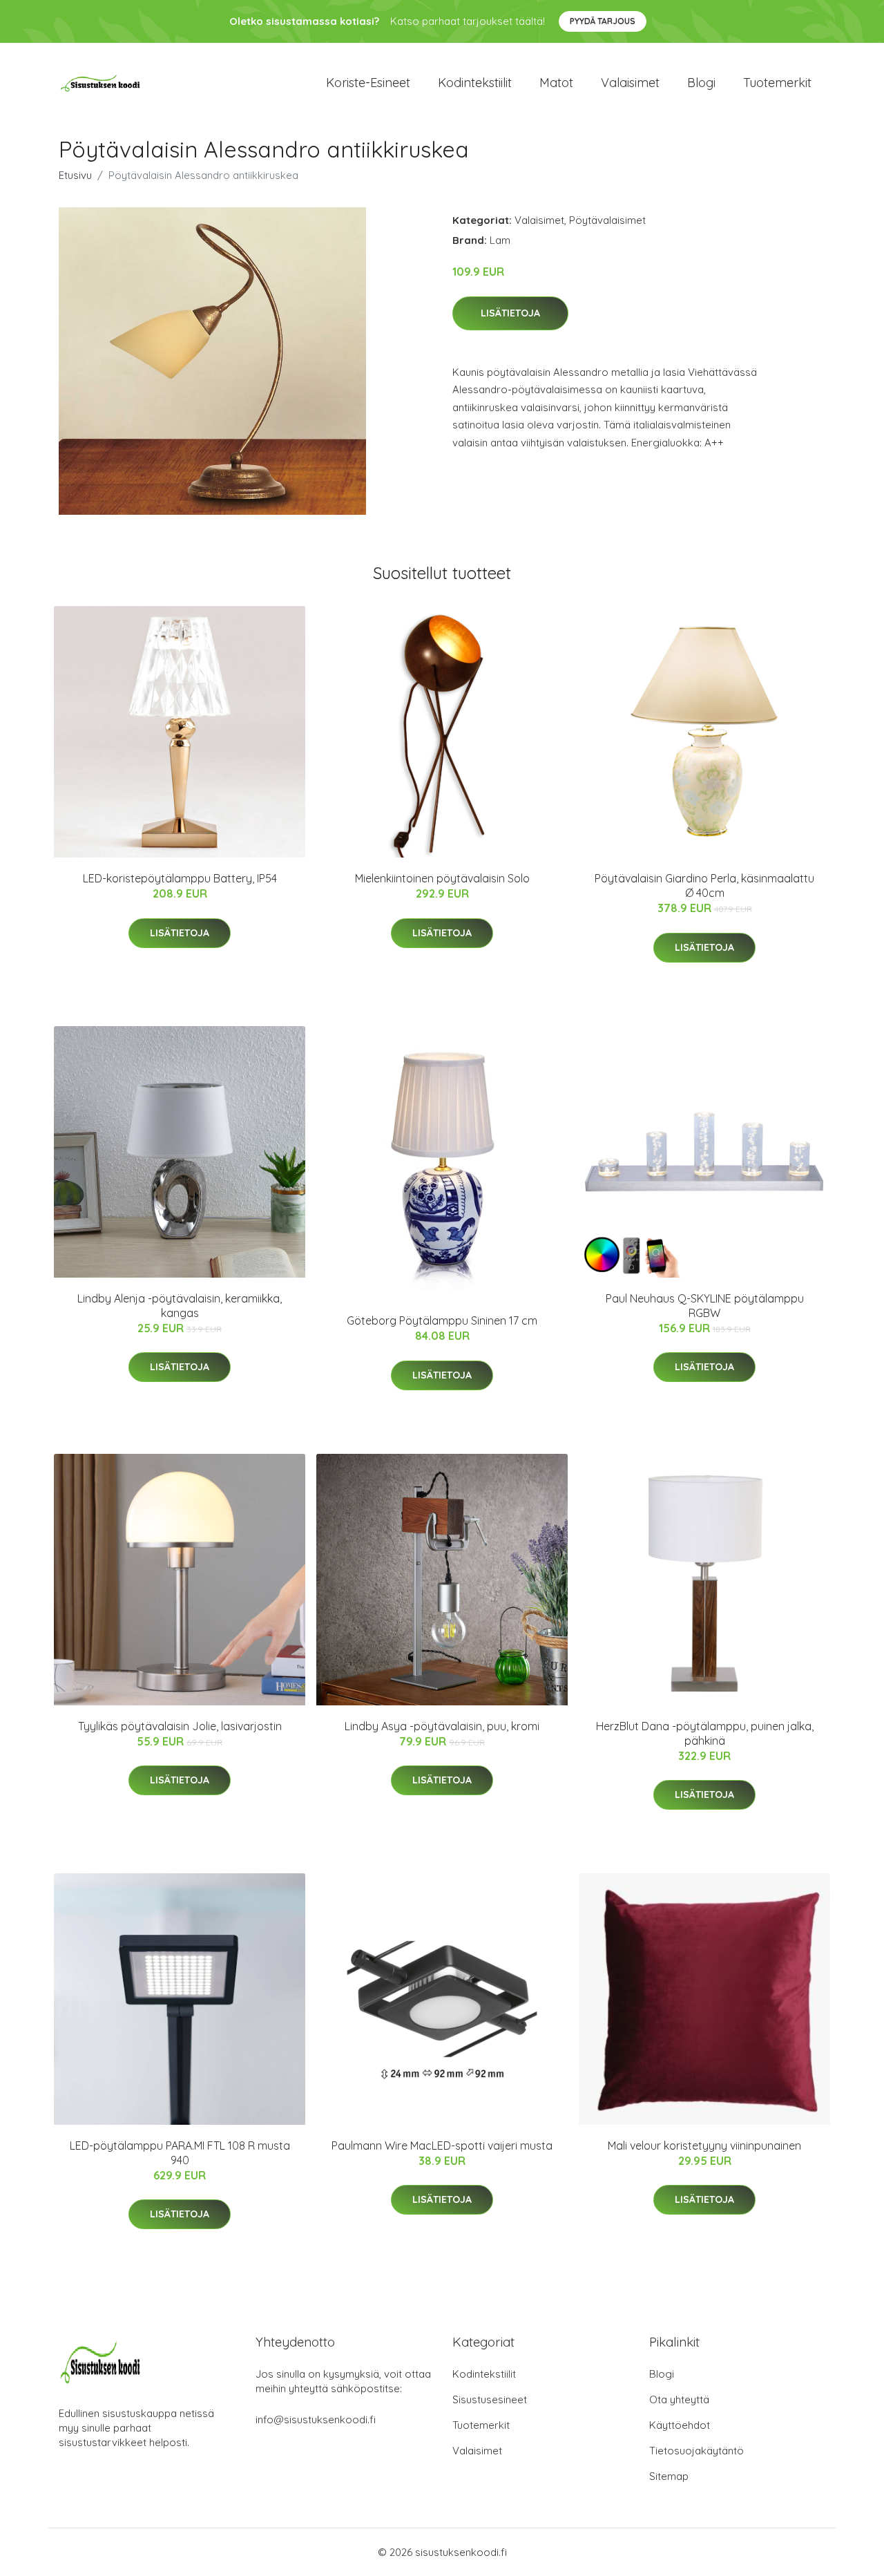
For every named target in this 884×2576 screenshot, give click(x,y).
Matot (556, 83)
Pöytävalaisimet (607, 220)
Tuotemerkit (777, 83)
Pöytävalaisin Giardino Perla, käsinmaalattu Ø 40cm (704, 885)
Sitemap (669, 2476)
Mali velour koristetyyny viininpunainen (704, 2146)
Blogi (701, 83)
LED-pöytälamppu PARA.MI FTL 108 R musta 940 (180, 2153)
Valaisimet (630, 83)
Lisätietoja (510, 313)
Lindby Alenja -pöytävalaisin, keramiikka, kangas (180, 1306)
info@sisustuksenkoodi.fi (316, 2419)
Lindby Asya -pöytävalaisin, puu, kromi (442, 1726)
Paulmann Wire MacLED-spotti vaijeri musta (442, 2146)
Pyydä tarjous (603, 21)
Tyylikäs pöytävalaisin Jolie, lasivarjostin (180, 1726)
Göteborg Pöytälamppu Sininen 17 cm (442, 1320)
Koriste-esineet (368, 83)
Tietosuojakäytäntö (696, 2451)
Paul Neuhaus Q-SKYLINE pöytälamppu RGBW (705, 1306)
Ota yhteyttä (679, 2399)
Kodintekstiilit (475, 83)
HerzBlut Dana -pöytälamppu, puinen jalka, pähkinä (705, 1733)
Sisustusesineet (490, 2399)
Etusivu (75, 175)
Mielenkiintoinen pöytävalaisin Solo (442, 878)
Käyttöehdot (680, 2425)
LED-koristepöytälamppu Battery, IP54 (180, 878)
